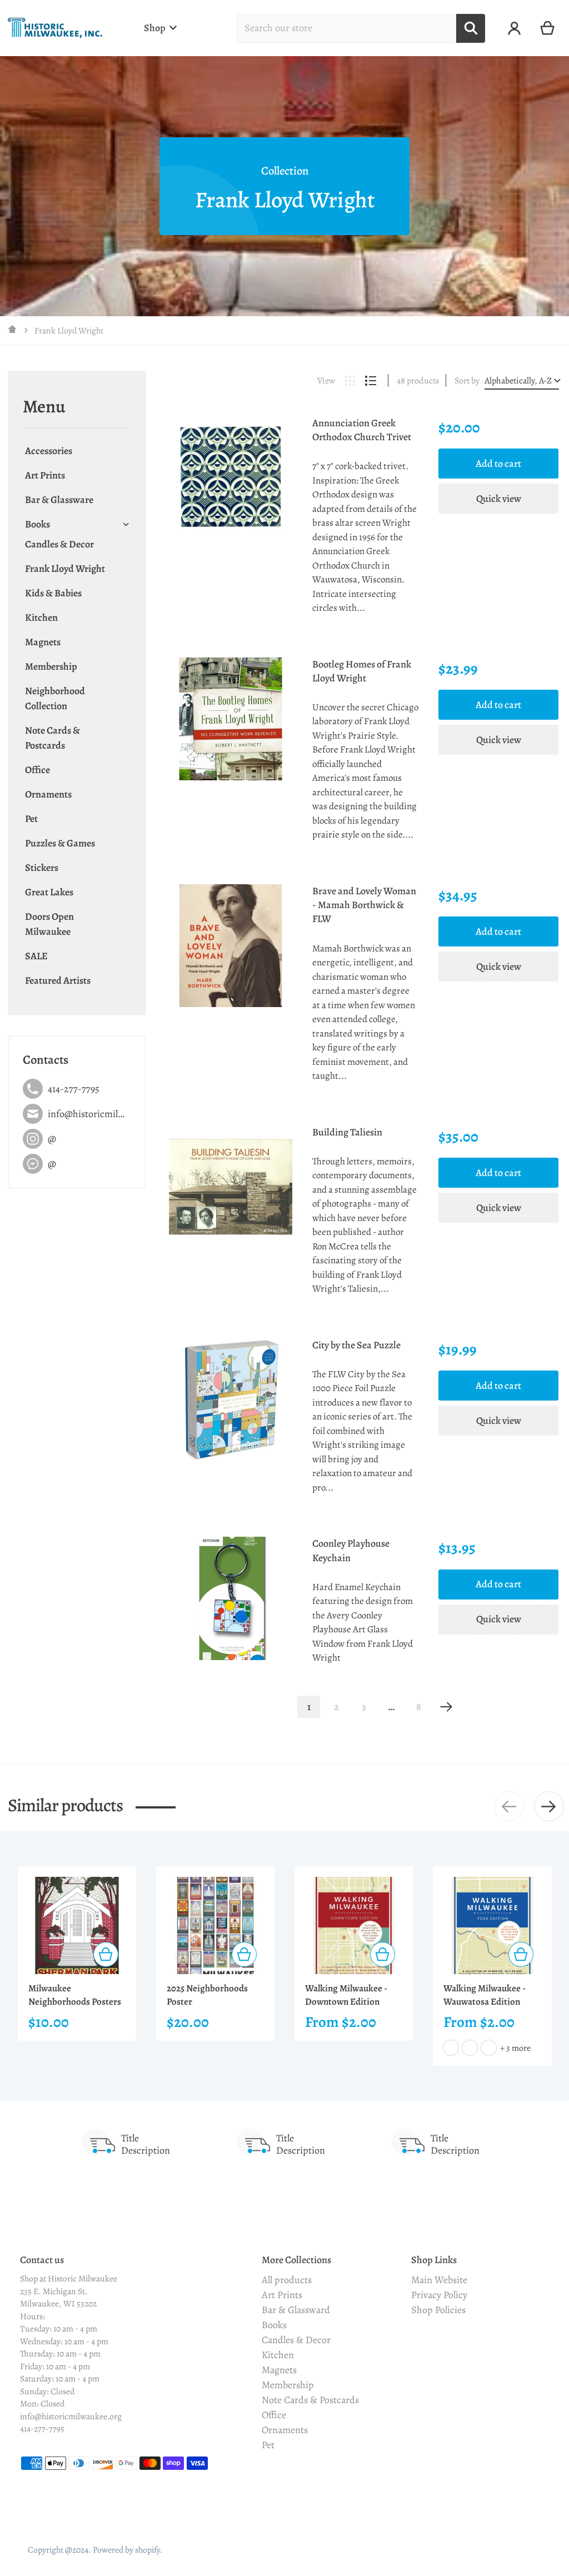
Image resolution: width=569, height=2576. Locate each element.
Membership (51, 666)
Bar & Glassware (59, 500)
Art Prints (45, 475)
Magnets (43, 642)
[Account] (514, 28)
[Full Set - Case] (451, 2048)
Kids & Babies (53, 593)
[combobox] (347, 28)
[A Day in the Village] (489, 2048)
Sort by (467, 381)
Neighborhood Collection (55, 698)
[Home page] (13, 330)
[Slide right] (549, 1806)
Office (38, 770)
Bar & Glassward (296, 2310)
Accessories (49, 451)
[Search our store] (471, 28)
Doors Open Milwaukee (49, 924)
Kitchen (41, 617)
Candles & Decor (59, 544)
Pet (31, 819)
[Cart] (548, 28)
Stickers (42, 868)
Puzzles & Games (60, 843)
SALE (36, 956)
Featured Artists (58, 980)
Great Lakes (49, 892)
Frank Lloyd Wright (65, 569)
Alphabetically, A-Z (518, 381)
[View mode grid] (350, 381)
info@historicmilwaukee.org (71, 2416)
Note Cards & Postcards (53, 738)
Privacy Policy (439, 2295)
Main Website (439, 2280)
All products (287, 2280)
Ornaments (48, 794)
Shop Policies (438, 2310)
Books (38, 524)
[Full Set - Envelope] (470, 2048)
